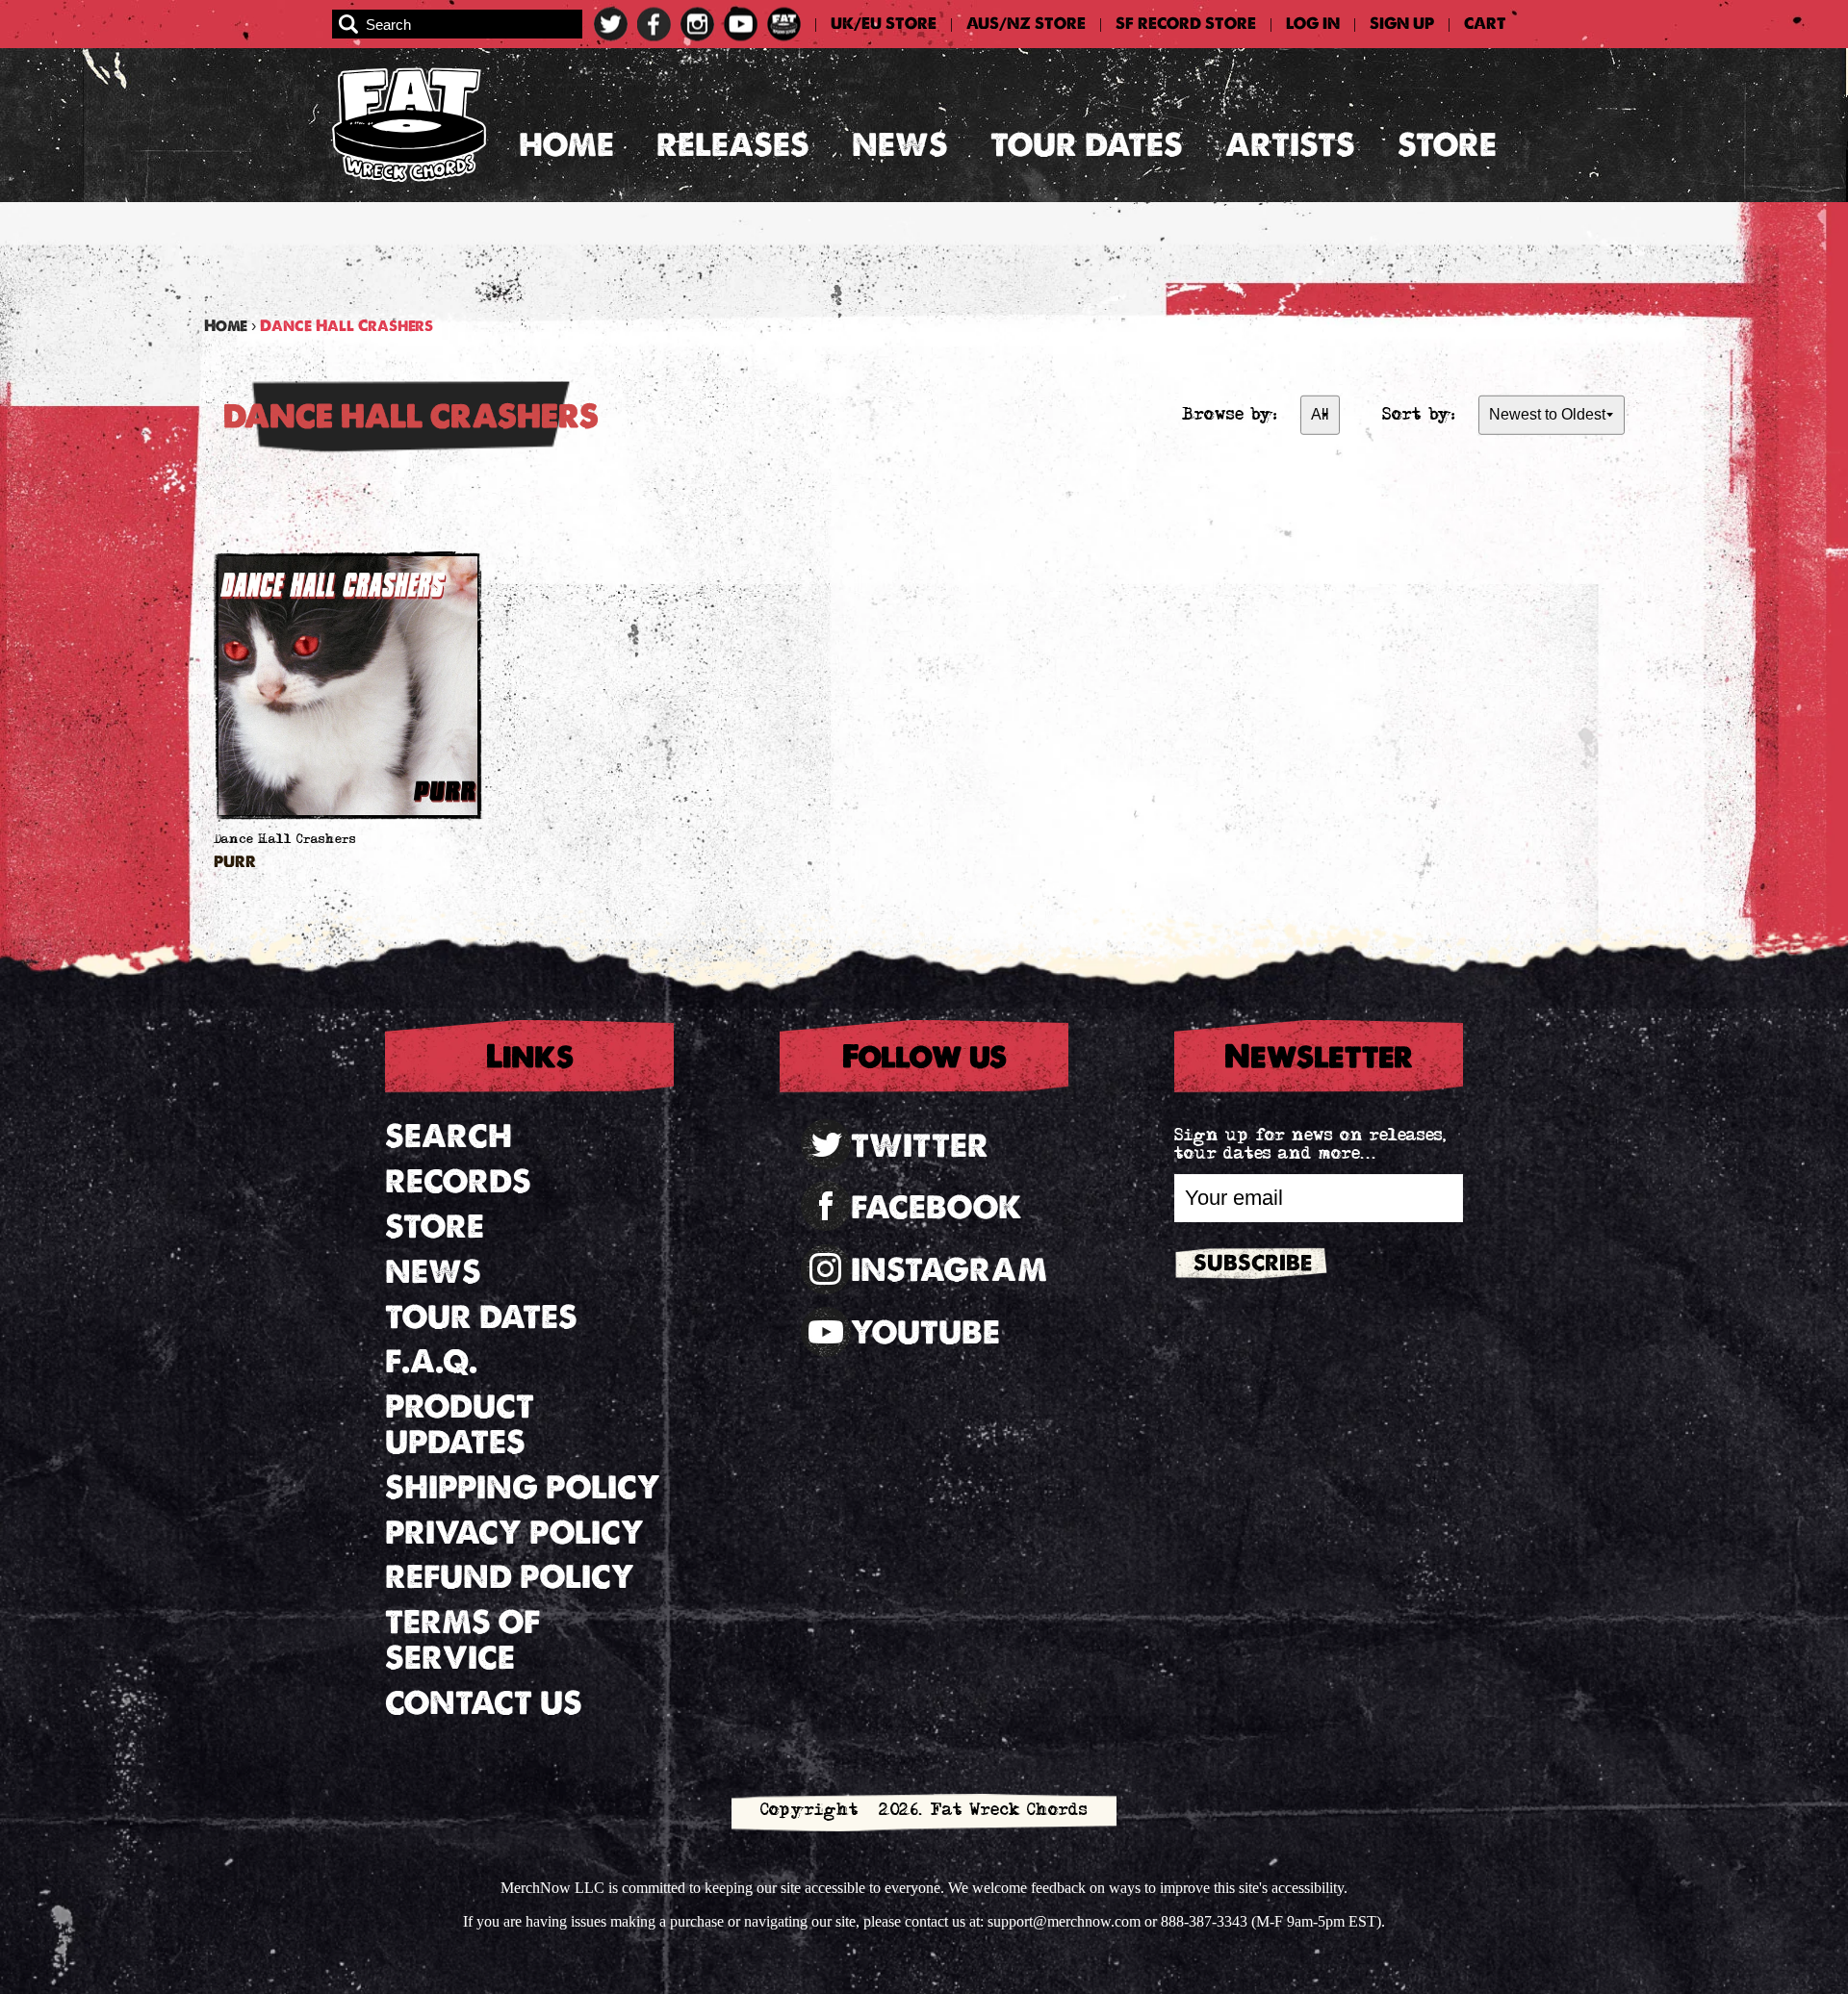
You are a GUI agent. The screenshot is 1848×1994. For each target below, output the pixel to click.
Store (1447, 145)
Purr (235, 863)
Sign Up (1402, 24)
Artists (1290, 145)
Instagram (949, 1270)
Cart (1485, 24)
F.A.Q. (431, 1361)
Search (449, 1136)
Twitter (920, 1146)
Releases (733, 145)
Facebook (937, 1207)
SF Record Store (1186, 24)
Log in (1313, 24)
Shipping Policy (523, 1487)
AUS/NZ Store (1026, 24)
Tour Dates (1087, 145)
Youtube (925, 1332)
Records (458, 1181)
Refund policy (510, 1577)
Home (566, 145)
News (900, 145)
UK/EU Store (884, 24)
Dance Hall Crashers (285, 841)
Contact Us (484, 1703)
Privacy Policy (514, 1533)
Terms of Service (462, 1640)
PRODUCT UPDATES (460, 1424)
